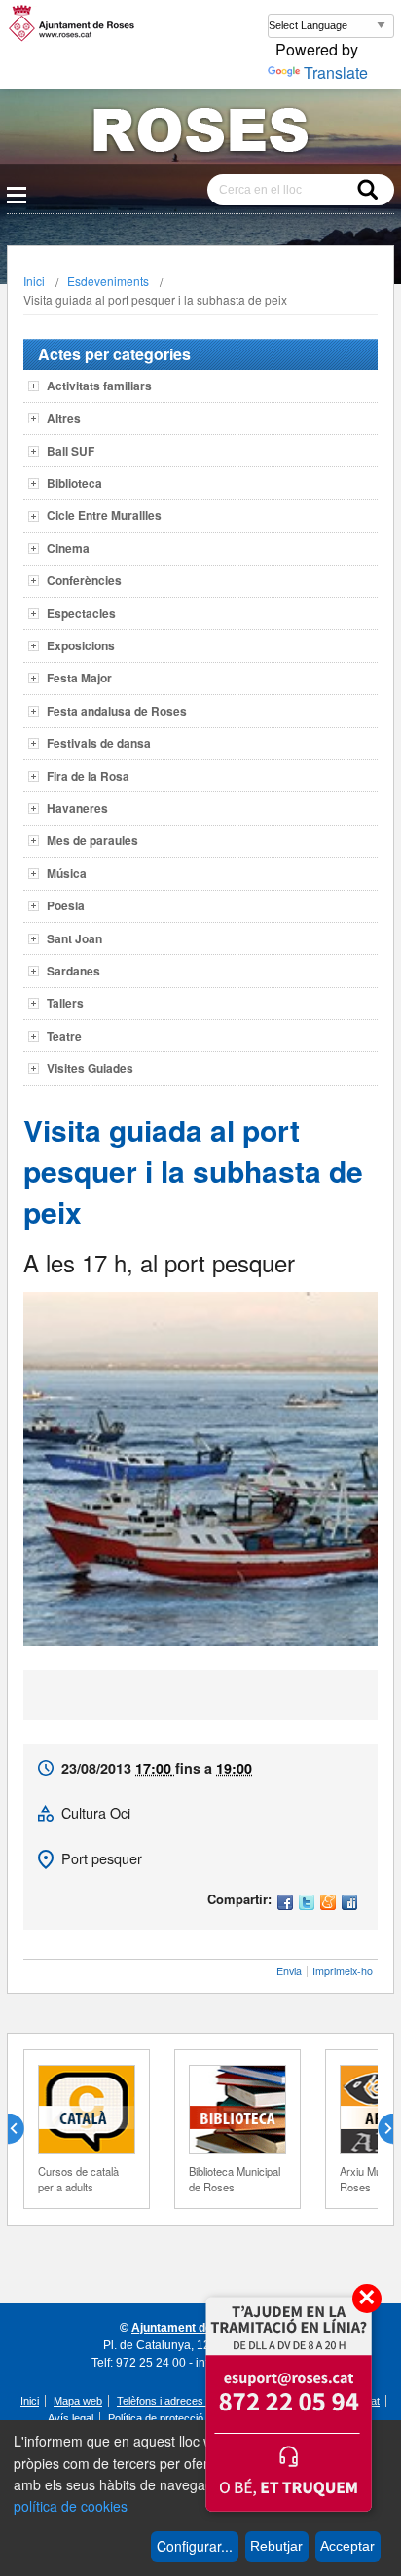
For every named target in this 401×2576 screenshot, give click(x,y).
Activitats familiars (99, 386)
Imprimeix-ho (343, 1971)
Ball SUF (71, 451)
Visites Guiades (90, 1068)
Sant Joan (74, 938)
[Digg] (349, 1904)
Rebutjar (276, 2546)
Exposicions (81, 645)
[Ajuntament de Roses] (200, 134)
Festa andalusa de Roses (117, 711)
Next (378, 2129)
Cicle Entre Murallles (104, 515)
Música (67, 873)
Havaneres (77, 808)
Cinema (68, 548)
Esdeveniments (108, 281)
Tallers (65, 1003)
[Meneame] (328, 1904)
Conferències (84, 580)
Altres (64, 418)
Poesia (66, 905)
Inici (34, 281)
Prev (23, 2129)
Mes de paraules (92, 840)
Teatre (64, 1036)
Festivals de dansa (99, 743)
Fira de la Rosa (88, 776)
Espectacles (81, 613)
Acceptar (347, 2546)
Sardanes (73, 971)
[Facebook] (285, 1904)
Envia (289, 1971)
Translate (336, 73)
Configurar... (195, 2546)
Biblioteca (74, 483)
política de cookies (71, 2506)
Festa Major (79, 678)
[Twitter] (307, 1904)
